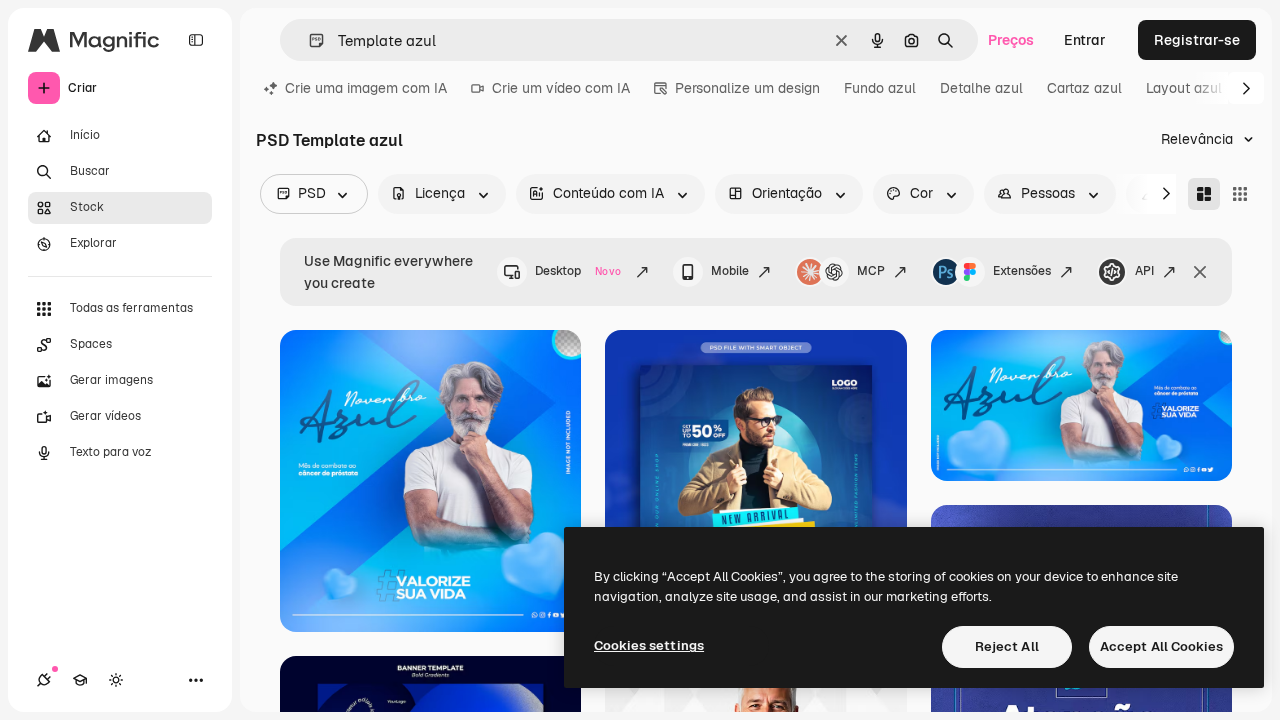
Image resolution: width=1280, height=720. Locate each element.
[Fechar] (1200, 272)
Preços (1011, 40)
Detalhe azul (981, 88)
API (1144, 271)
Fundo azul (880, 88)
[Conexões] (44, 680)
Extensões (1022, 271)
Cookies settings (649, 645)
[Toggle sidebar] (196, 40)
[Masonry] (1204, 194)
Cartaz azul (1084, 88)
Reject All (1007, 646)
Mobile (730, 271)
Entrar (1085, 40)
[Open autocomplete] (308, 40)
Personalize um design (747, 88)
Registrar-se (1197, 40)
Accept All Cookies (1161, 646)
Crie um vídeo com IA (561, 88)
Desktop (578, 271)
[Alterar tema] (116, 680)
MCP (871, 271)
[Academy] (80, 680)
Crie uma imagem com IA (366, 88)
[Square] (1240, 194)
